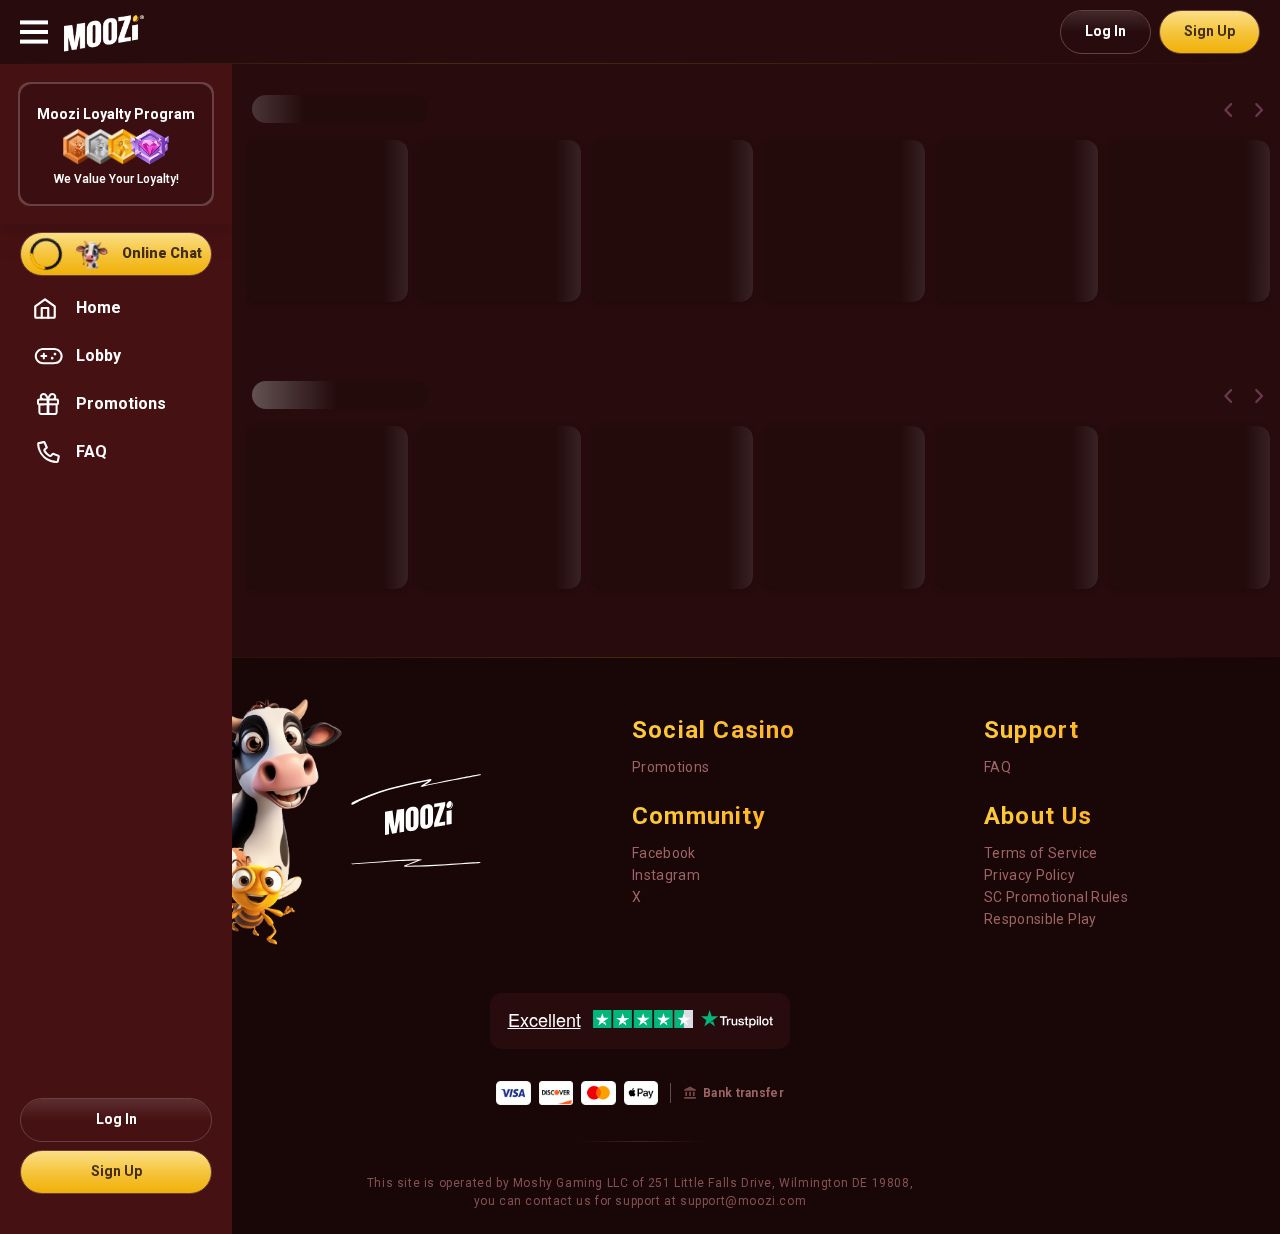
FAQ (997, 767)
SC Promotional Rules (1056, 897)
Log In (1105, 31)
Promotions (671, 767)
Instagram (666, 875)
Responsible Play (1040, 919)
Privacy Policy (1029, 875)
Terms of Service (1041, 853)
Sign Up (1209, 31)
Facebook (664, 853)
